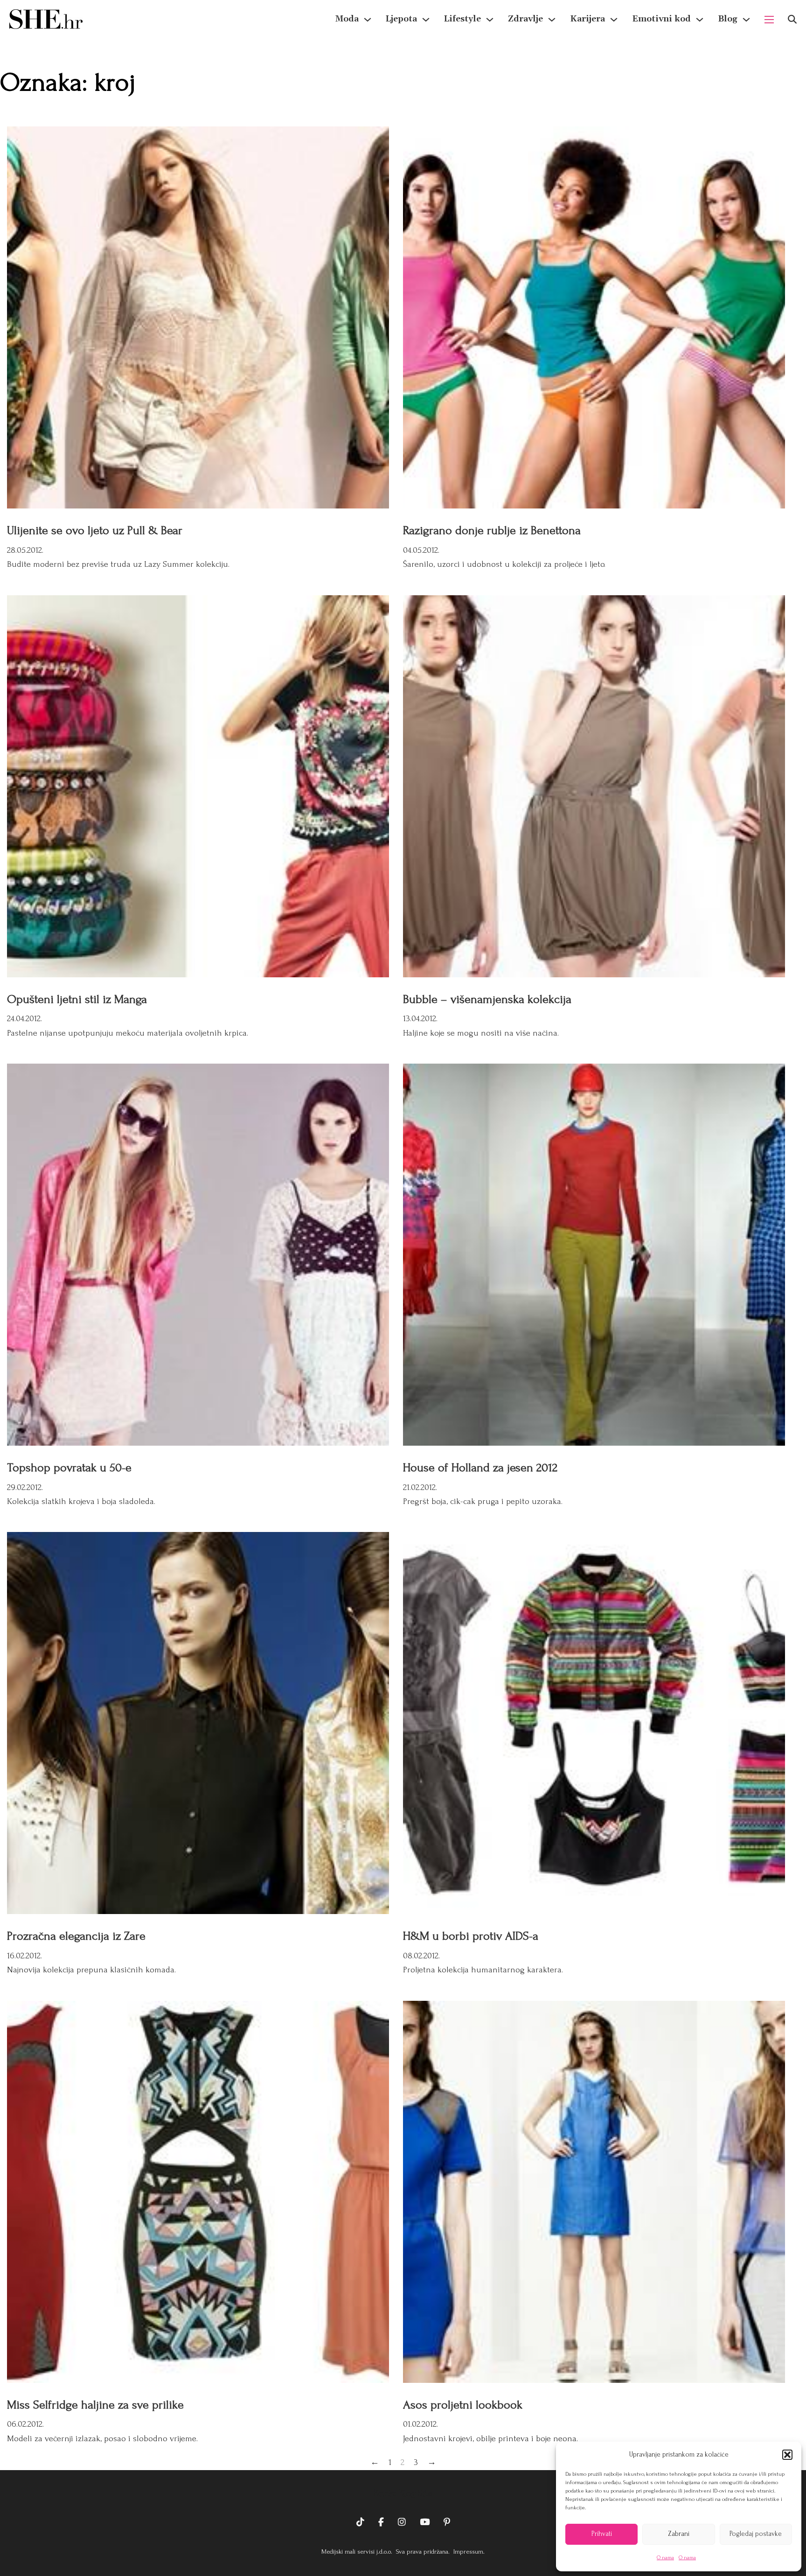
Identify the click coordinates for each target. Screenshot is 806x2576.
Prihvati (602, 2534)
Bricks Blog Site (403, 2493)
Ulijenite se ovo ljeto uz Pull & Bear (95, 530)
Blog (728, 19)
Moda (347, 19)
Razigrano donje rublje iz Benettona (492, 530)
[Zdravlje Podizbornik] (552, 20)
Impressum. (468, 2552)
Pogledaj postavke (756, 2534)
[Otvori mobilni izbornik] (769, 20)
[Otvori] (792, 19)
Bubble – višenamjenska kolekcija (487, 999)
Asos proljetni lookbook (463, 2405)
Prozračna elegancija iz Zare (76, 1936)
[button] (787, 2455)
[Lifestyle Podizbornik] (490, 20)
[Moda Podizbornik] (368, 20)
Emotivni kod (661, 19)
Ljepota (401, 19)
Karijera (587, 19)
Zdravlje (525, 19)
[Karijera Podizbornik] (614, 20)
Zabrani (679, 2534)
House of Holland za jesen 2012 (480, 1468)
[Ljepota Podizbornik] (426, 20)
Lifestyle (462, 19)
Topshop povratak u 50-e (69, 1468)
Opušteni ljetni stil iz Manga (77, 999)
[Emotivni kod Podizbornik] (700, 20)
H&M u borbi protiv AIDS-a (471, 1936)
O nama (665, 2558)
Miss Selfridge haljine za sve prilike (95, 2405)
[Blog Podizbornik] (746, 20)
